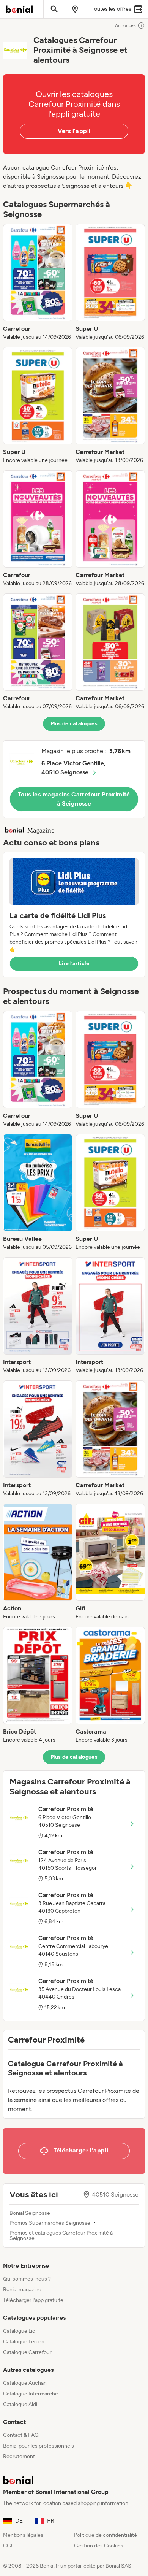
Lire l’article (74, 964)
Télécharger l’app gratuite (33, 2300)
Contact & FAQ (21, 2435)
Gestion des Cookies (99, 2546)
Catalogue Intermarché (31, 2394)
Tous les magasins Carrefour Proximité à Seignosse (74, 799)
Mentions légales (23, 2535)
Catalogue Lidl (20, 2331)
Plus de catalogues (74, 724)
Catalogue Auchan (25, 2383)
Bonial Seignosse (30, 2213)
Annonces (125, 25)
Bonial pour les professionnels (39, 2446)
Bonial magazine (22, 2290)
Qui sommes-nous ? (27, 2279)
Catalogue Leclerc (25, 2342)
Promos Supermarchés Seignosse (50, 2223)
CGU (9, 2546)
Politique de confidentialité (105, 2535)
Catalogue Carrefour (27, 2352)
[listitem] (38, 282)
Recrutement (19, 2456)
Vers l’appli (74, 131)
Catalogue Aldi (20, 2404)
